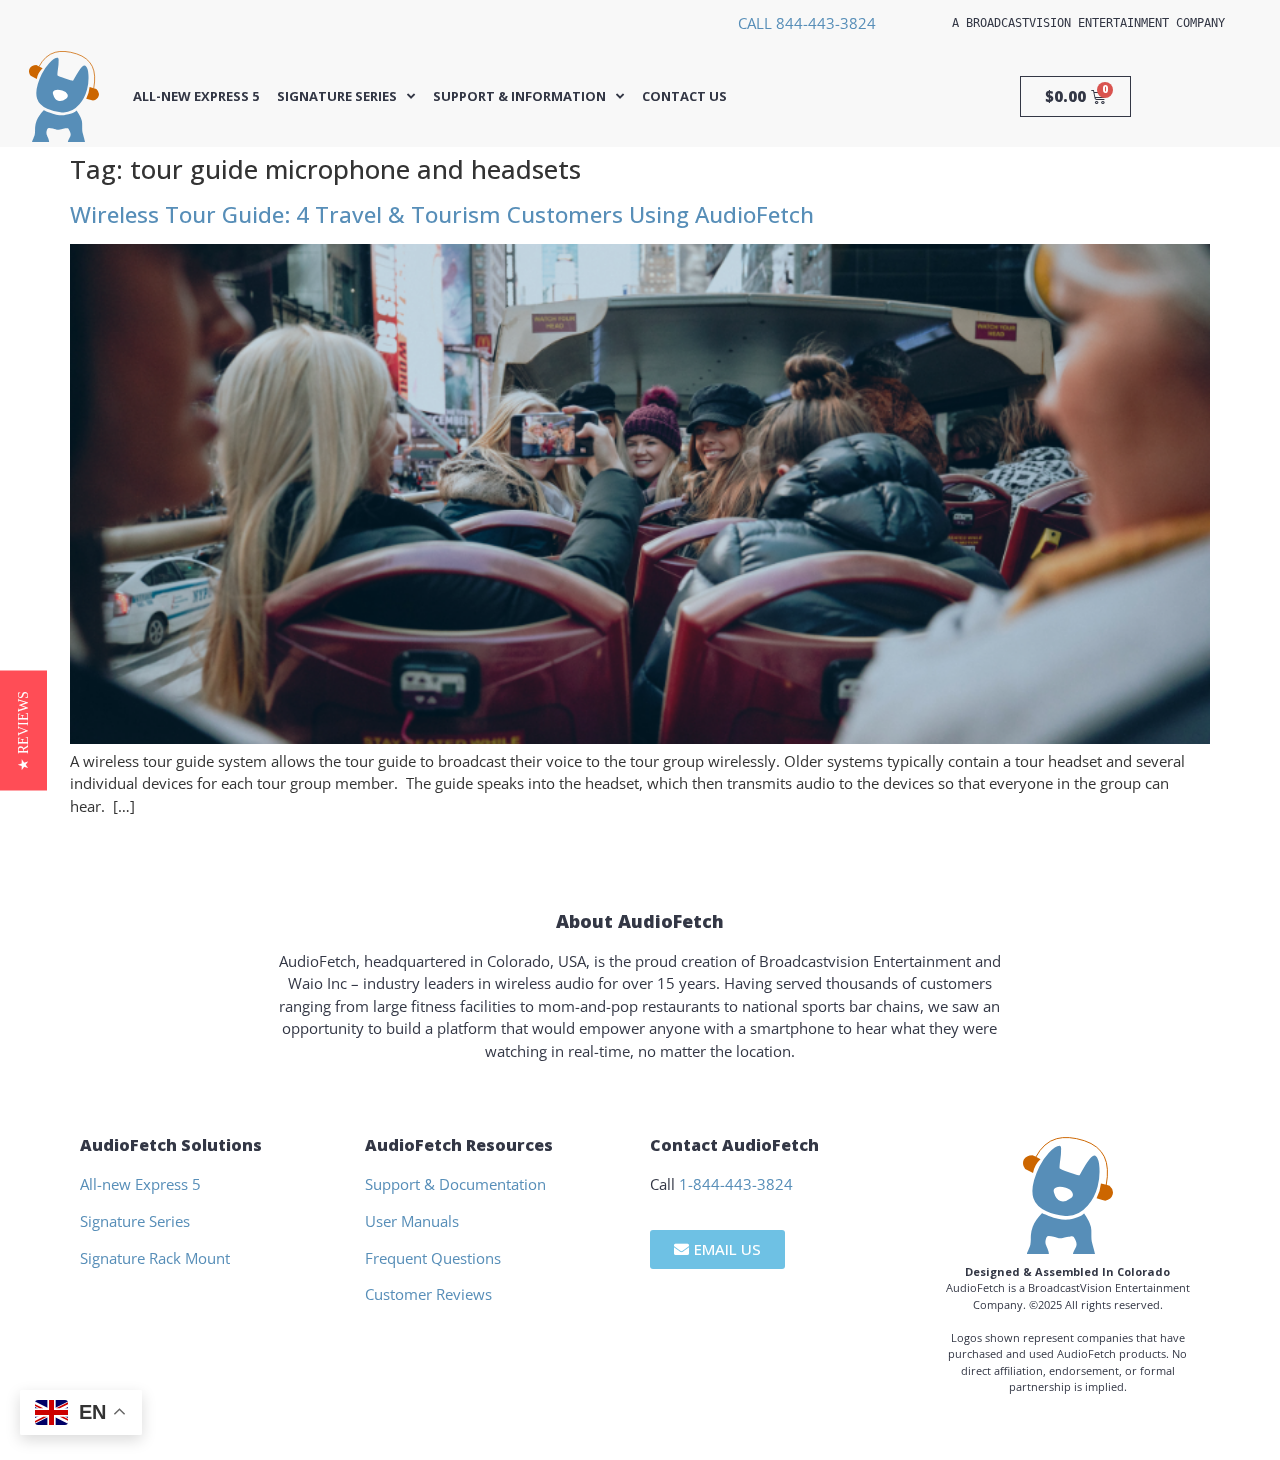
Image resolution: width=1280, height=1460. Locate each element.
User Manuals (412, 1221)
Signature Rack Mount (155, 1258)
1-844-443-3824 (736, 1184)
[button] (23, 730)
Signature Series (337, 96)
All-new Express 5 (196, 96)
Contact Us (684, 96)
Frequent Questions (433, 1258)
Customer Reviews (428, 1294)
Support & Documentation (455, 1184)
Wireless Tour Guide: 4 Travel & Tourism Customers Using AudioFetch (442, 214)
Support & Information (519, 96)
